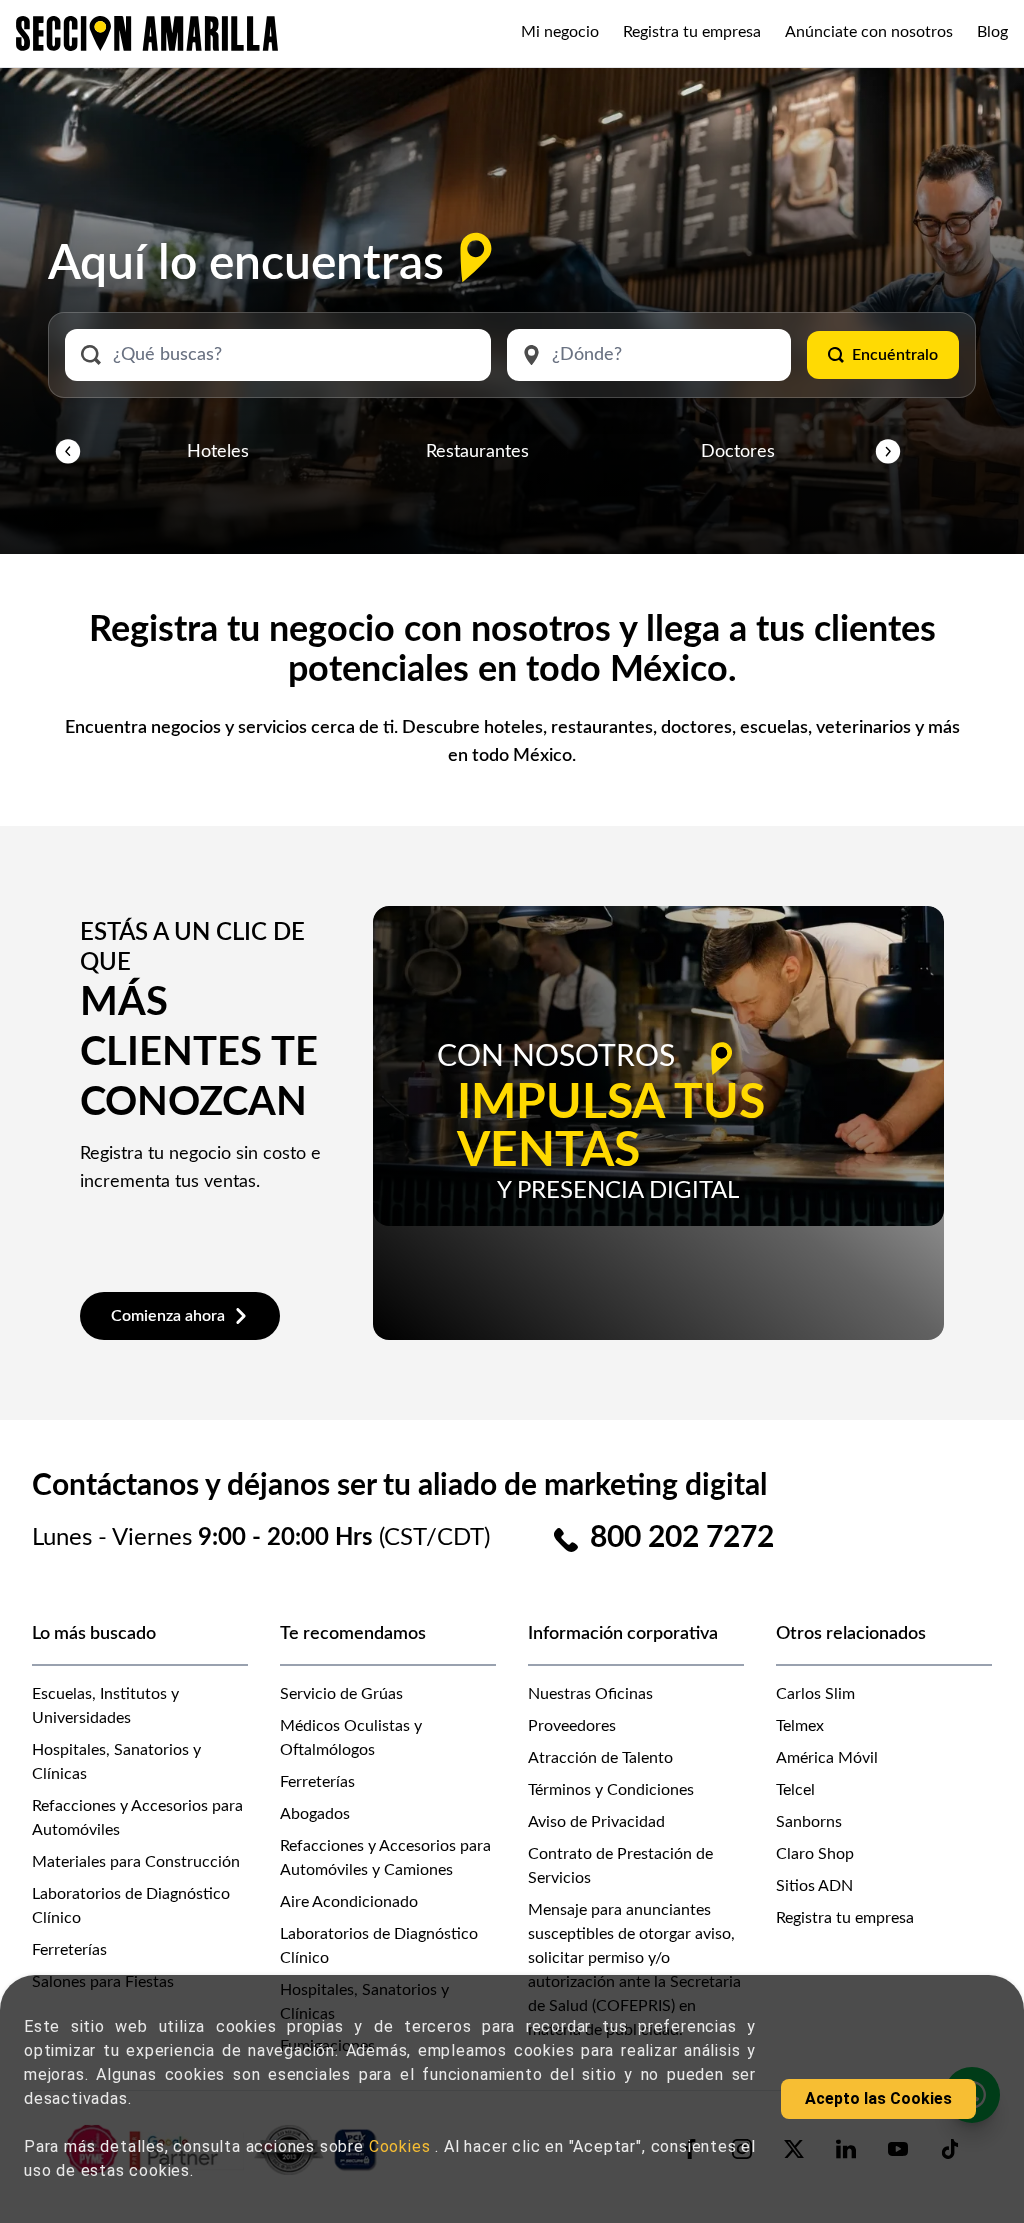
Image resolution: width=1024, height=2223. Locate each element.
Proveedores (572, 1726)
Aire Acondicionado (349, 1902)
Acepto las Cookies (878, 2098)
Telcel (795, 1790)
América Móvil (827, 1758)
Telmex (800, 1726)
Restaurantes (477, 452)
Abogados (315, 1814)
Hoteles (218, 452)
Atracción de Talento (600, 1758)
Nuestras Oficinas (590, 1694)
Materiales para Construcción (136, 1862)
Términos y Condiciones (611, 1790)
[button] (68, 452)
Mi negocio (560, 32)
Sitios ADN (814, 1886)
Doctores (738, 452)
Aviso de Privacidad (596, 1822)
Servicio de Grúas (341, 1694)
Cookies (402, 2146)
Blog (992, 32)
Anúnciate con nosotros (869, 32)
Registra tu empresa (692, 32)
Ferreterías (69, 1950)
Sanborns (809, 1822)
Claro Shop (815, 1854)
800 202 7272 (682, 1538)
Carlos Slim (815, 1694)
